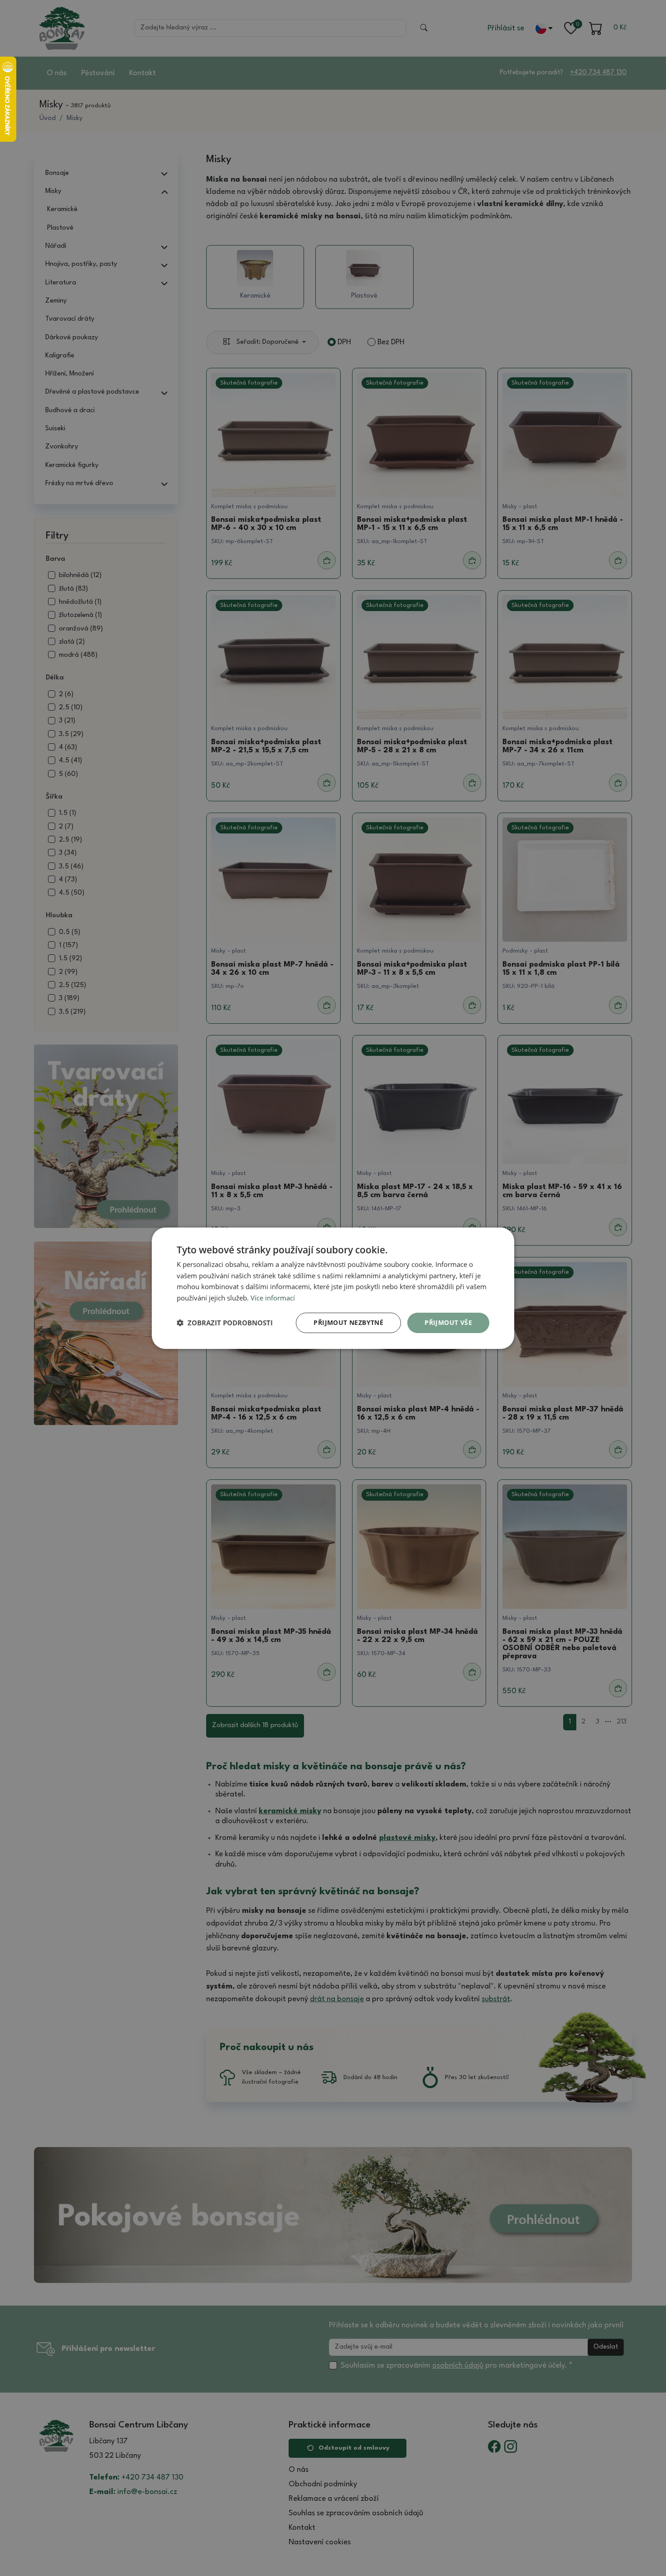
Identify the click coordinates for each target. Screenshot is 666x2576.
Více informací (273, 1298)
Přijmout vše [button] (448, 1322)
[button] (225, 1323)
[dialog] (333, 1288)
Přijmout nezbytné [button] (348, 1322)
